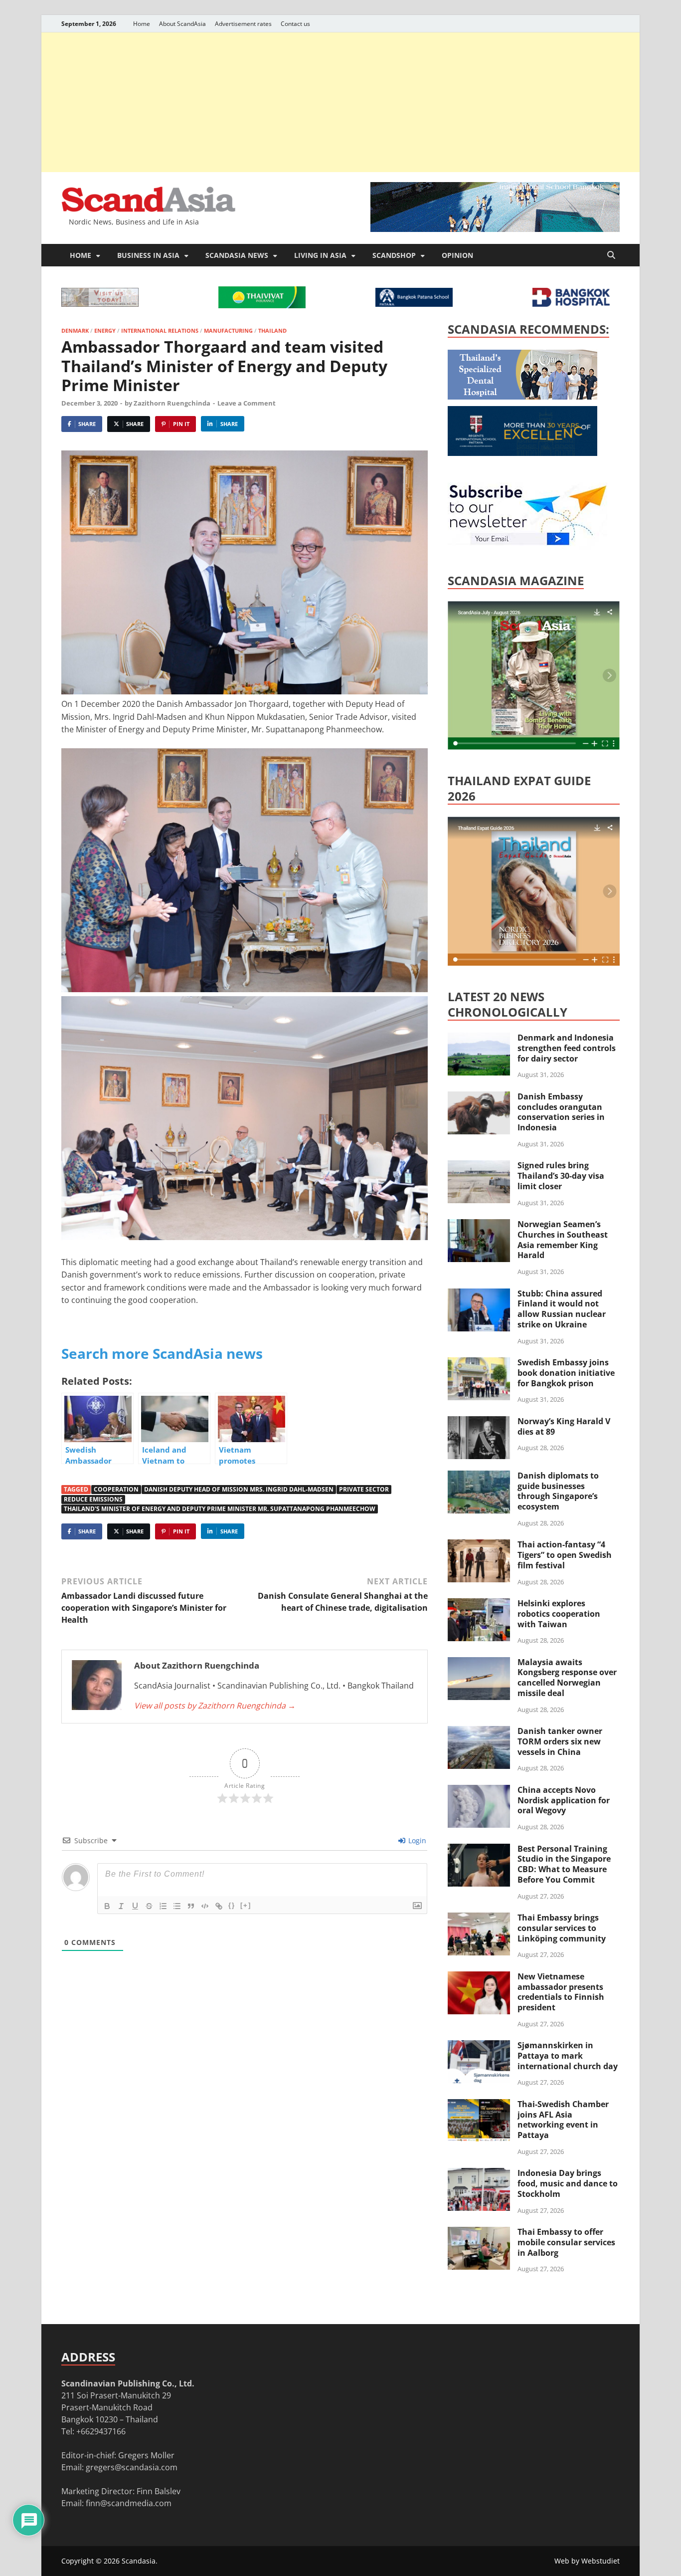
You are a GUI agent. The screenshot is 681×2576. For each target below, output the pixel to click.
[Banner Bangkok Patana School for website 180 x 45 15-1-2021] (414, 304)
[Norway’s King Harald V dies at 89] (479, 1422)
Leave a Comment (247, 403)
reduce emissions (93, 1499)
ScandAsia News (237, 255)
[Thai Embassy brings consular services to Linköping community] (479, 1919)
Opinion (457, 255)
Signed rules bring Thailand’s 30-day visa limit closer (561, 1176)
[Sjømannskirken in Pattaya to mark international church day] (479, 2046)
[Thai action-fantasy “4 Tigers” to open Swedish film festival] (479, 1545)
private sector (364, 1489)
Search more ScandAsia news (162, 1353)
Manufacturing (228, 330)
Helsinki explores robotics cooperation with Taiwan (559, 1614)
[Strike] (149, 1906)
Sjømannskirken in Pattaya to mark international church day (568, 2056)
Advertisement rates (243, 24)
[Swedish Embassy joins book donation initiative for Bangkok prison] (479, 1363)
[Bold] (107, 1906)
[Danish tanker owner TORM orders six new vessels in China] (479, 1732)
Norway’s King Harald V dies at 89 (564, 1426)
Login (416, 1840)
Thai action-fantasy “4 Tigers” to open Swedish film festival (565, 1555)
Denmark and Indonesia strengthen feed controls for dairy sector (567, 1048)
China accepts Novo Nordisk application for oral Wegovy (564, 1800)
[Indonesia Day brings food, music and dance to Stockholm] (479, 2174)
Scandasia (139, 2561)
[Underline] (135, 1906)
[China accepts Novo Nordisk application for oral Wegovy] (479, 1791)
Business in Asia (148, 255)
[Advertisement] (340, 102)
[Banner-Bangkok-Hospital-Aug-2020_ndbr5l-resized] (571, 304)
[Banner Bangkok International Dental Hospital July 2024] (522, 397)
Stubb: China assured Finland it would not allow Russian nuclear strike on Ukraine (562, 1309)
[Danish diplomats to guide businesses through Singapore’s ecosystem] (479, 1477)
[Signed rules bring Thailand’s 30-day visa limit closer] (479, 1166)
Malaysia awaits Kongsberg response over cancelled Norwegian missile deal (567, 1678)
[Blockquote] (191, 1906)
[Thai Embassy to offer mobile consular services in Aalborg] (479, 2233)
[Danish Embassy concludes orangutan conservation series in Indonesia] (479, 1097)
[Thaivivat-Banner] (262, 305)
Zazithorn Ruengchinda (172, 403)
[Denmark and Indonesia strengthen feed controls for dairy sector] (479, 1039)
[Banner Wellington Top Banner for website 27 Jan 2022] (100, 304)
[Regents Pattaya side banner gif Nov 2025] (522, 453)
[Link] (219, 1906)
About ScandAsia (182, 24)
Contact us (295, 24)
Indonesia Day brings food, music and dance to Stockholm (568, 2183)
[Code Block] (205, 1906)
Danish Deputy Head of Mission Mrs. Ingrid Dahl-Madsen (239, 1489)
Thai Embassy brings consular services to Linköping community (562, 1928)
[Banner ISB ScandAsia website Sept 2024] (495, 229)
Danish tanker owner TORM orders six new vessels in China (560, 1741)
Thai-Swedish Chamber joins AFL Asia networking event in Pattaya (563, 2120)
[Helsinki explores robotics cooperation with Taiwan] (479, 1604)
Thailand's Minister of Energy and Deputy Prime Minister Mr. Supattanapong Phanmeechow (220, 1509)
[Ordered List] (163, 1906)
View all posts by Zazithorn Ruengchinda (215, 1706)
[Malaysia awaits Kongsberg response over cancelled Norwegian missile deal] (479, 1663)
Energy (105, 330)
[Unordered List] (177, 1906)
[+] (246, 1905)
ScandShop (394, 255)
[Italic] (121, 1906)
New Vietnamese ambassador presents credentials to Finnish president (561, 1992)
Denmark (75, 330)
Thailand (272, 330)
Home (142, 24)
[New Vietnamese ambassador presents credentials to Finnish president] (479, 1977)
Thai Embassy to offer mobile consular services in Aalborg (566, 2242)
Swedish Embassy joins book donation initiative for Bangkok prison (566, 1373)
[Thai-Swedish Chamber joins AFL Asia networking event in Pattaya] (479, 2105)
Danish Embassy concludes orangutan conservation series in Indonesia (561, 1112)
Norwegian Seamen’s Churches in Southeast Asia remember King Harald (563, 1240)
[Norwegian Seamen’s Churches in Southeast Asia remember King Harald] (479, 1225)
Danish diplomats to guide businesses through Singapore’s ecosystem (558, 1491)
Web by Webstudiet (587, 2561)
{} (232, 1905)
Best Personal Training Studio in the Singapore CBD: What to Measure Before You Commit (564, 1864)
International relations (160, 330)
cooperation (116, 1489)
